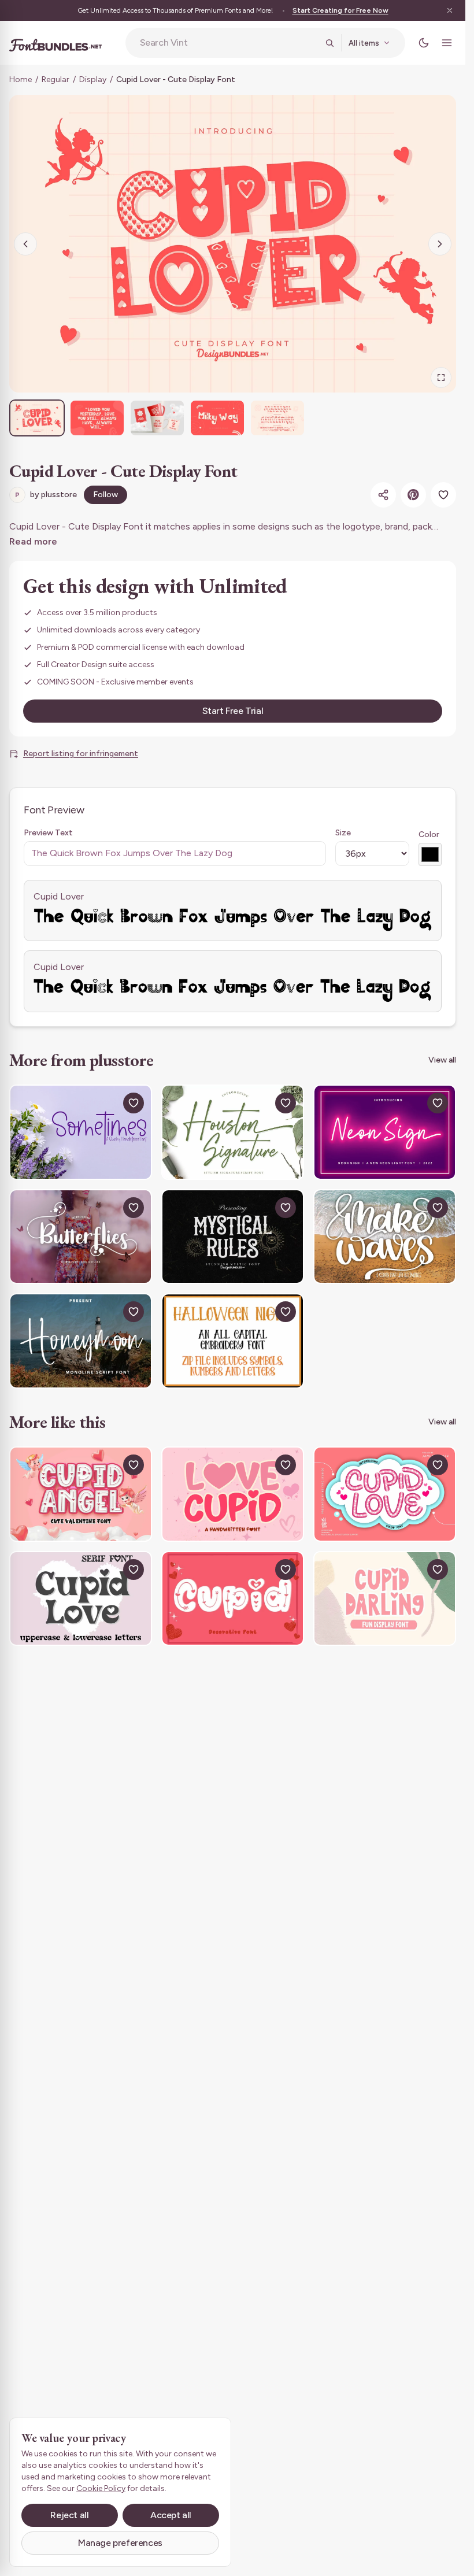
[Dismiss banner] (450, 10)
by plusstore (46, 495)
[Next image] (440, 244)
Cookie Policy (101, 2488)
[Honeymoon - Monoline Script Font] (81, 1341)
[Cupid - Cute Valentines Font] (233, 1599)
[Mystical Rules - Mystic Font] (233, 1237)
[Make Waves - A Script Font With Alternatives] (385, 1237)
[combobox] (229, 43)
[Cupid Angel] (81, 1494)
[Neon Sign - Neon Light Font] (385, 1132)
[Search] (329, 43)
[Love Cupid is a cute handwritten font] (233, 1494)
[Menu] (447, 43)
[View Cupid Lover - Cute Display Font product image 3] (157, 418)
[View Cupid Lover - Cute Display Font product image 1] (37, 418)
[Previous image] (25, 244)
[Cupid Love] (385, 1494)
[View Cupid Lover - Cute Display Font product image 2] (97, 418)
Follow (105, 495)
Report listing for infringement (81, 754)
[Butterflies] (81, 1237)
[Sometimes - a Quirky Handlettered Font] (81, 1132)
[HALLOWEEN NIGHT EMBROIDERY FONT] (233, 1341)
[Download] (107, 1103)
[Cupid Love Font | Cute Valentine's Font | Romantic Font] (81, 1599)
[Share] (383, 495)
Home (21, 79)
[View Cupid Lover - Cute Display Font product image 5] (277, 418)
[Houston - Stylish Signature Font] (233, 1132)
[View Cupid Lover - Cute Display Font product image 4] (217, 418)
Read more (33, 541)
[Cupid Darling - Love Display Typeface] (385, 1599)
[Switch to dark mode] (424, 43)
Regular (55, 79)
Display (93, 79)
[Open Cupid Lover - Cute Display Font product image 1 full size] (233, 244)
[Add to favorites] (443, 495)
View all (442, 1060)
